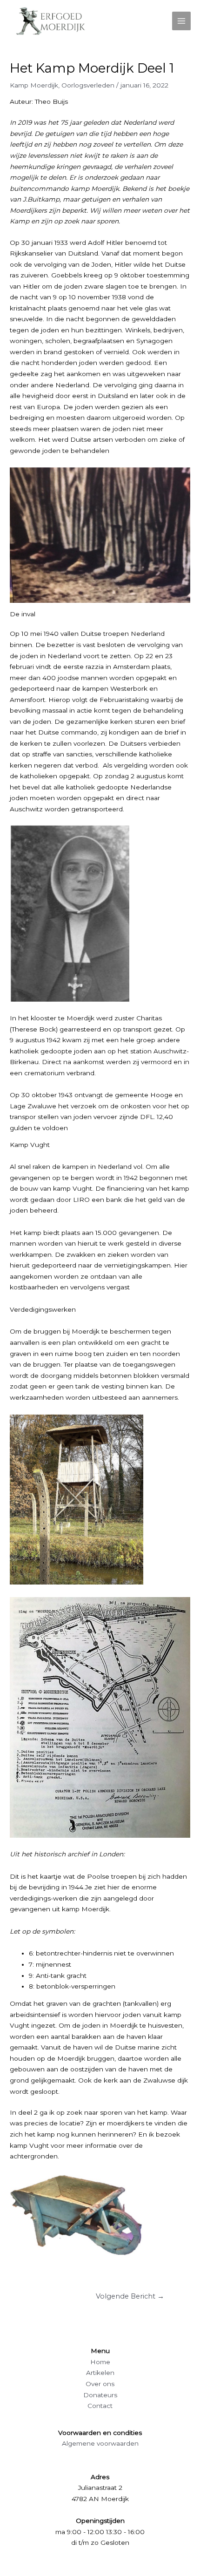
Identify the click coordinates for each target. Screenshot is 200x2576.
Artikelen (100, 2373)
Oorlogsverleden (88, 85)
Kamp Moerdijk (34, 85)
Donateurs (100, 2395)
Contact (100, 2406)
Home (100, 2362)
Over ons (100, 2384)
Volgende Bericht (130, 2296)
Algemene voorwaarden (100, 2443)
